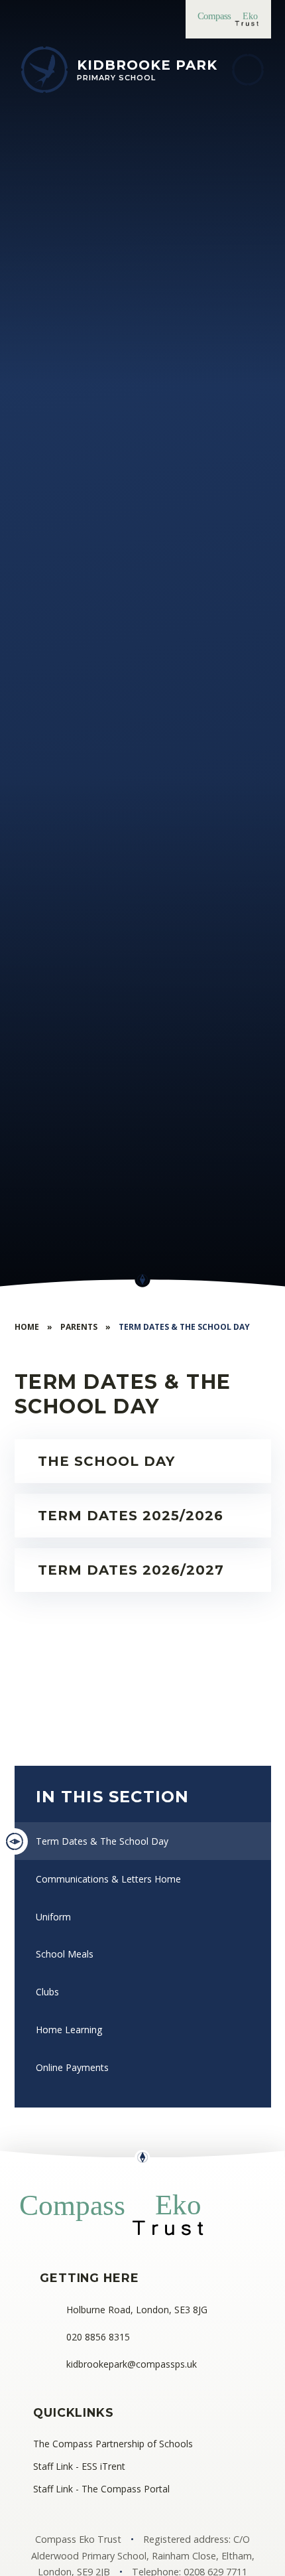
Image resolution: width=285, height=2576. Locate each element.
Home (27, 1327)
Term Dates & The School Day (184, 1327)
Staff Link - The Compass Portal (101, 2489)
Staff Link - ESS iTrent (79, 2466)
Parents (79, 1327)
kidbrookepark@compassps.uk (132, 2364)
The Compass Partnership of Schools (113, 2444)
